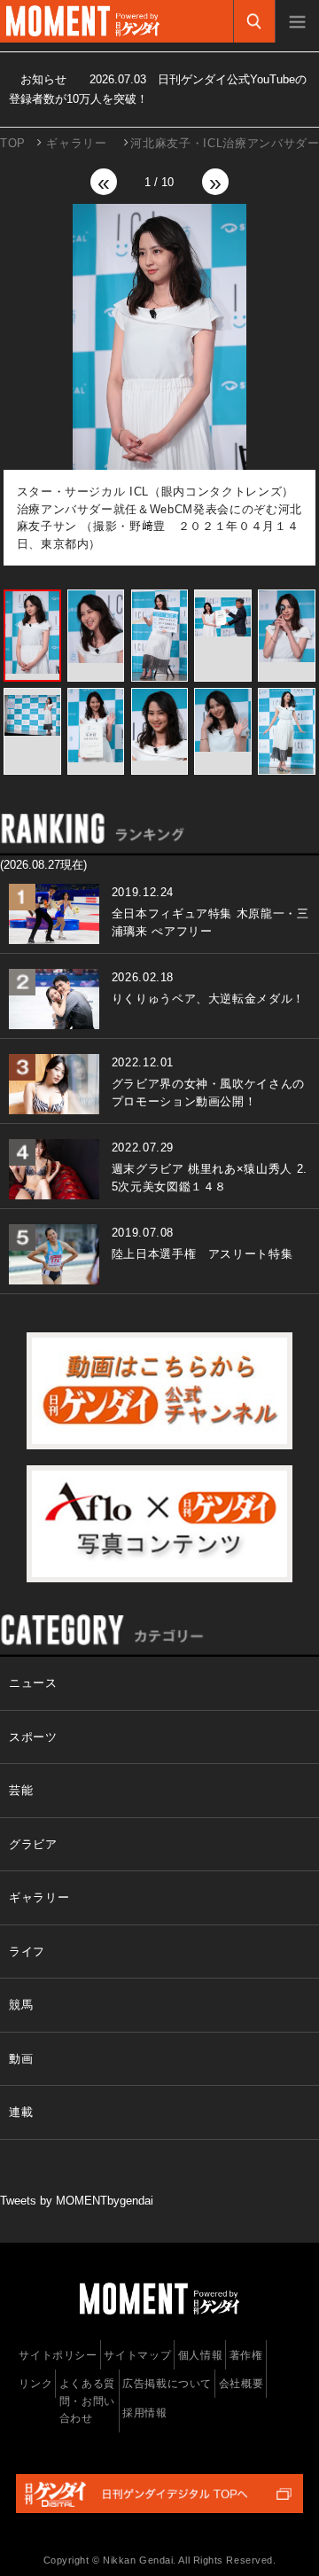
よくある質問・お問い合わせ (87, 2401)
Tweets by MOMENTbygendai (77, 2201)
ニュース (33, 1683)
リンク (35, 2384)
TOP (13, 143)
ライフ (27, 1952)
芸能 (21, 1790)
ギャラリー (76, 143)
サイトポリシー (58, 2355)
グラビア (33, 1844)
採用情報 (145, 2413)
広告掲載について (167, 2384)
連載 (21, 2112)
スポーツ (33, 1737)
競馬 (21, 2005)
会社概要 (241, 2384)
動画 (21, 2059)
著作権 (246, 2355)
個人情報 (201, 2355)
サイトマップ (137, 2355)
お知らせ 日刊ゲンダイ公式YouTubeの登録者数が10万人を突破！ (158, 89)
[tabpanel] (160, 385)
